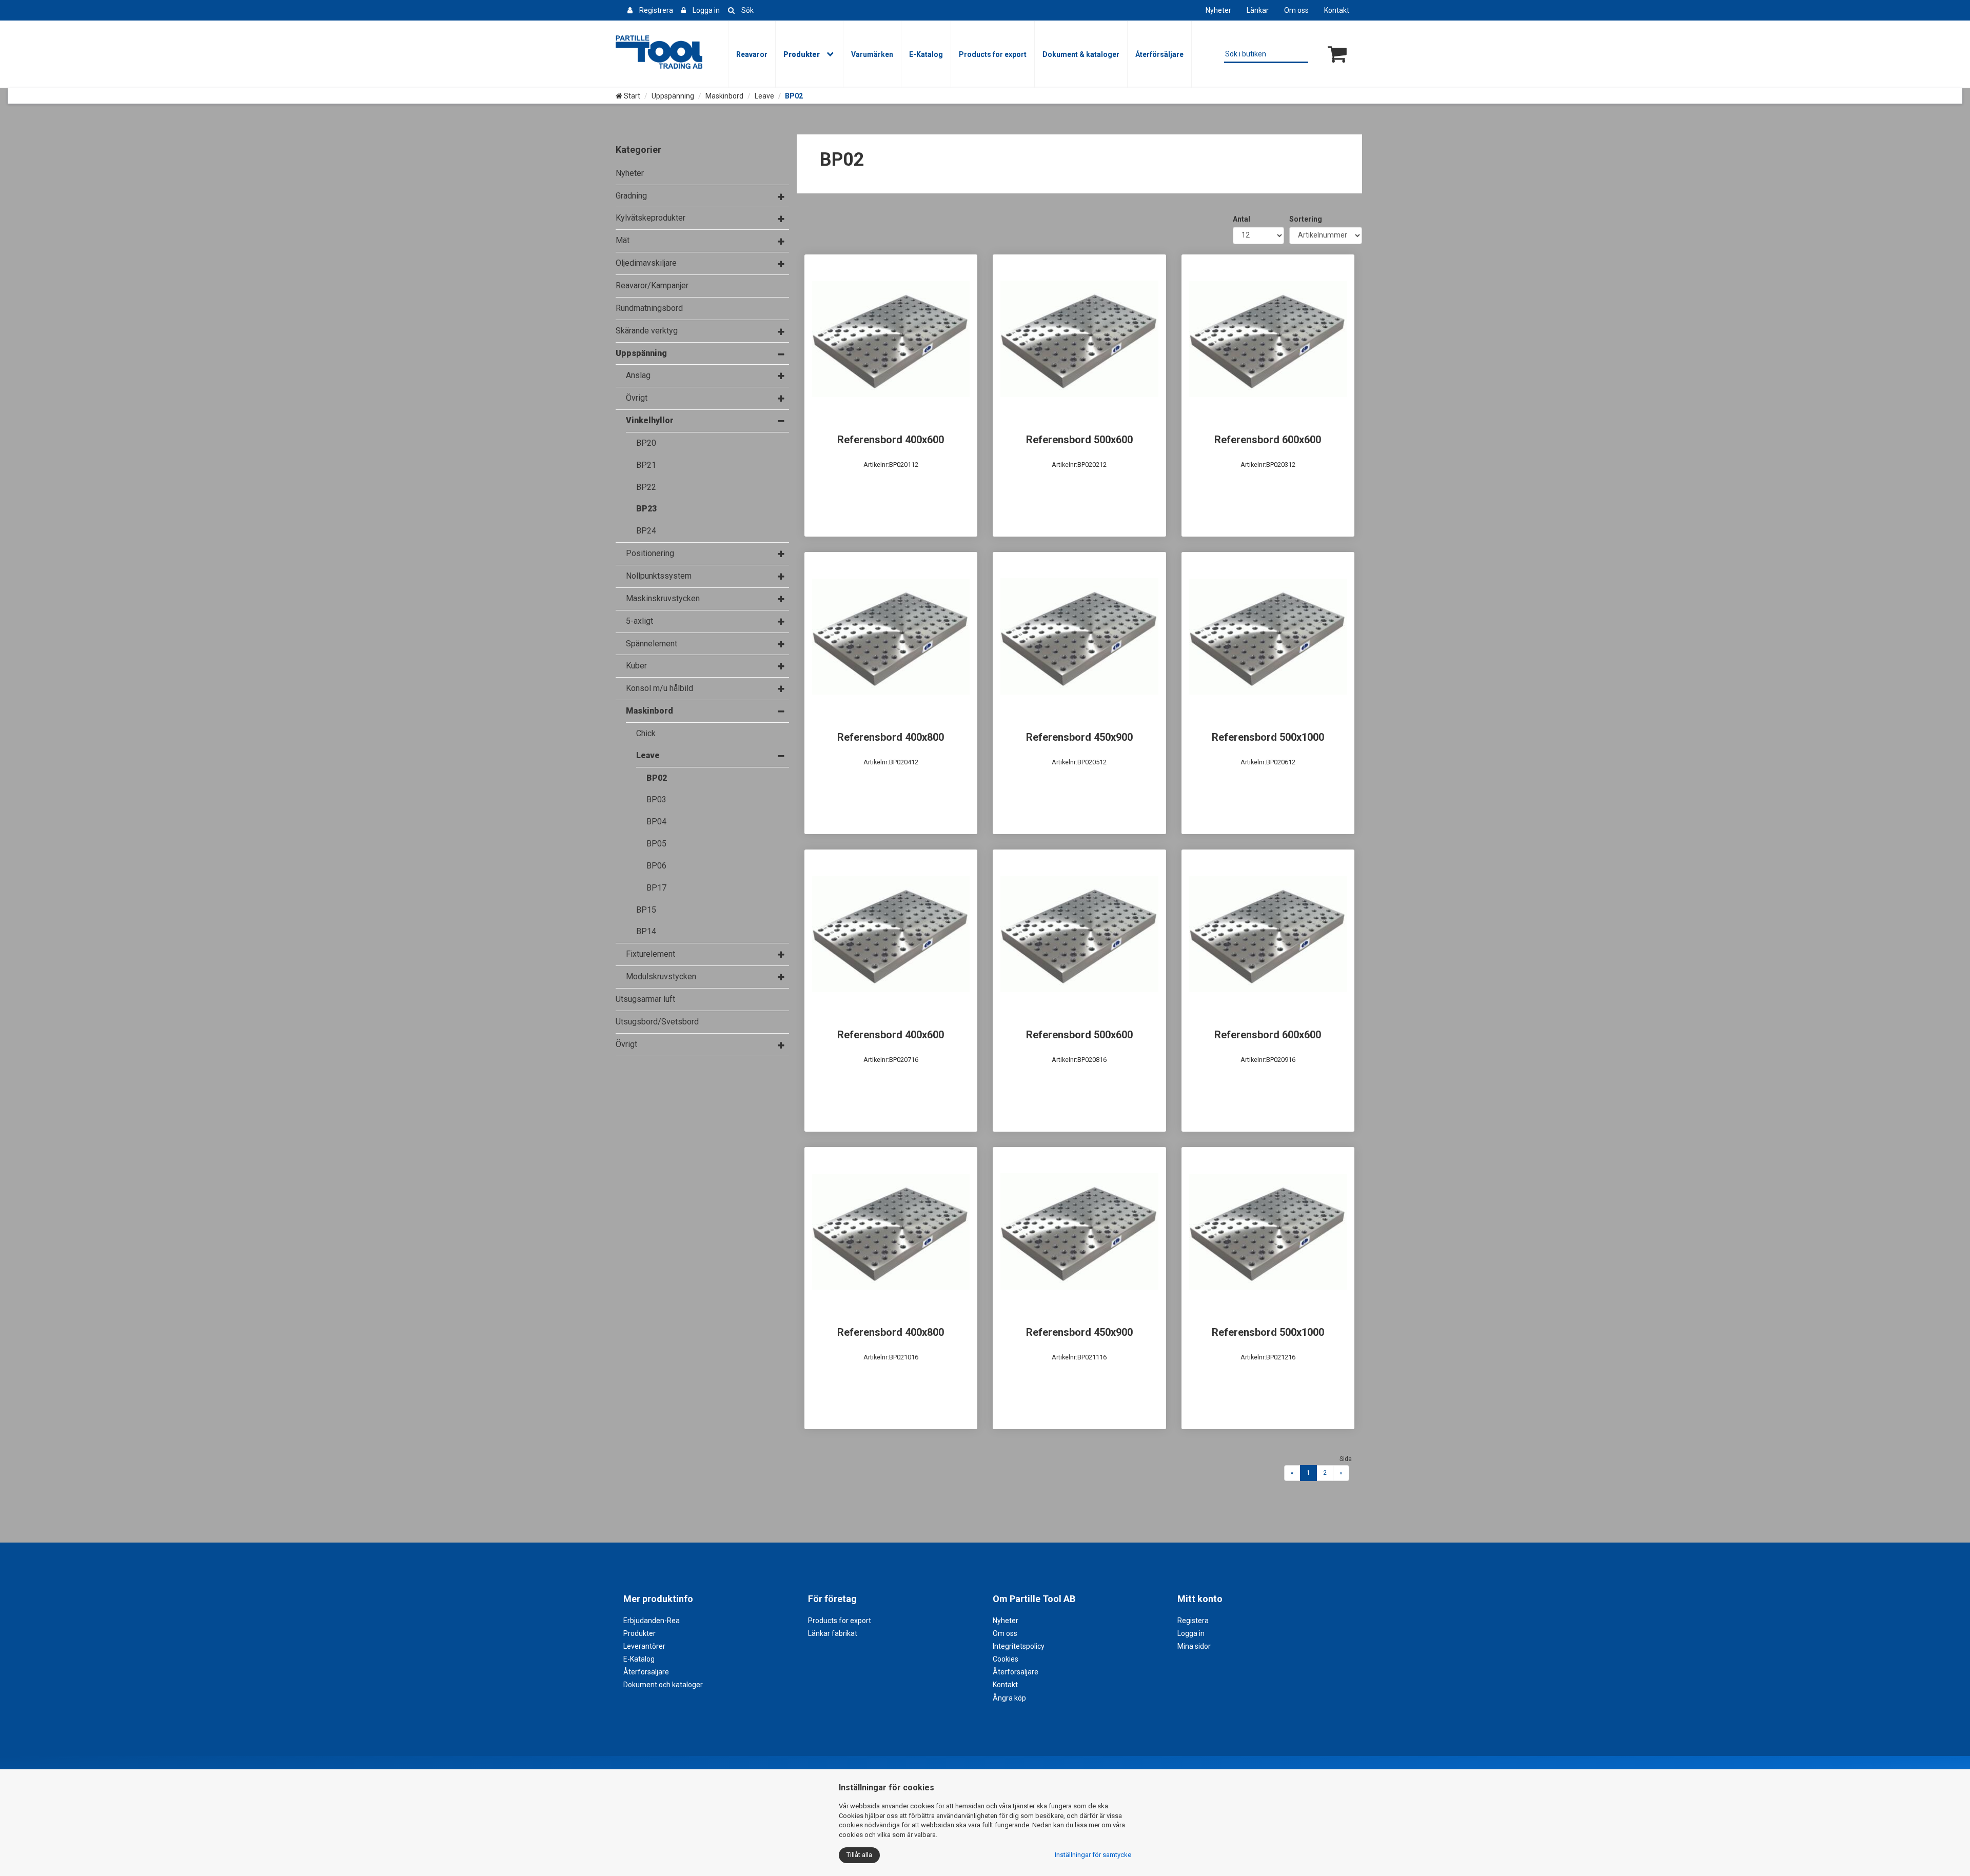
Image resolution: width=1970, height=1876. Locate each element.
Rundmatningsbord (649, 308)
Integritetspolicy (1019, 1646)
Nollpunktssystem (659, 576)
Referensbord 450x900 (1079, 737)
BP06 (656, 866)
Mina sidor (1194, 1646)
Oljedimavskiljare (646, 263)
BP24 (646, 531)
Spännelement (652, 644)
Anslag (638, 375)
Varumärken (872, 54)
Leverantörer (644, 1646)
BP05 (656, 844)
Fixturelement (651, 954)
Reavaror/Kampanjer (652, 285)
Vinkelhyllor (650, 420)
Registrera (656, 10)
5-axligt (639, 621)
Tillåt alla (859, 1855)
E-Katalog (926, 54)
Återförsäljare (1159, 54)
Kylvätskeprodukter (651, 218)
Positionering (650, 553)
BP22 (646, 487)
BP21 (646, 465)
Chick (646, 733)
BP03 (656, 799)
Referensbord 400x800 (891, 737)
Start (631, 96)
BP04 (656, 822)
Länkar (1258, 10)
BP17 (656, 888)
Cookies (1006, 1659)
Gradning (631, 196)
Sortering (1306, 219)
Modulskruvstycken (661, 976)
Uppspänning (673, 96)
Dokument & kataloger (1081, 54)
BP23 (646, 509)
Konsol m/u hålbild (659, 688)
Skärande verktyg (647, 331)
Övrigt (637, 398)
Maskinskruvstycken (663, 598)
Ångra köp (1009, 1698)
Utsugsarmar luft (645, 999)
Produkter (802, 54)
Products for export (993, 54)
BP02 (657, 778)
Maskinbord (724, 96)
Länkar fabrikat (833, 1633)
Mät (623, 240)
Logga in (706, 10)
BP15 (646, 910)
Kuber (636, 666)
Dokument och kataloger (663, 1685)
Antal (1242, 219)
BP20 (646, 443)
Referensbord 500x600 (1079, 440)
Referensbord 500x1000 (1268, 737)
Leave (764, 96)
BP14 (646, 931)
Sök (747, 10)
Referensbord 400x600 (891, 440)
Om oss (1296, 10)
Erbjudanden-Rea (652, 1621)
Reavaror (752, 54)
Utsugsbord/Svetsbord (657, 1022)
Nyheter (1218, 10)
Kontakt (1337, 10)
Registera (1193, 1621)
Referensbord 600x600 (1268, 440)
